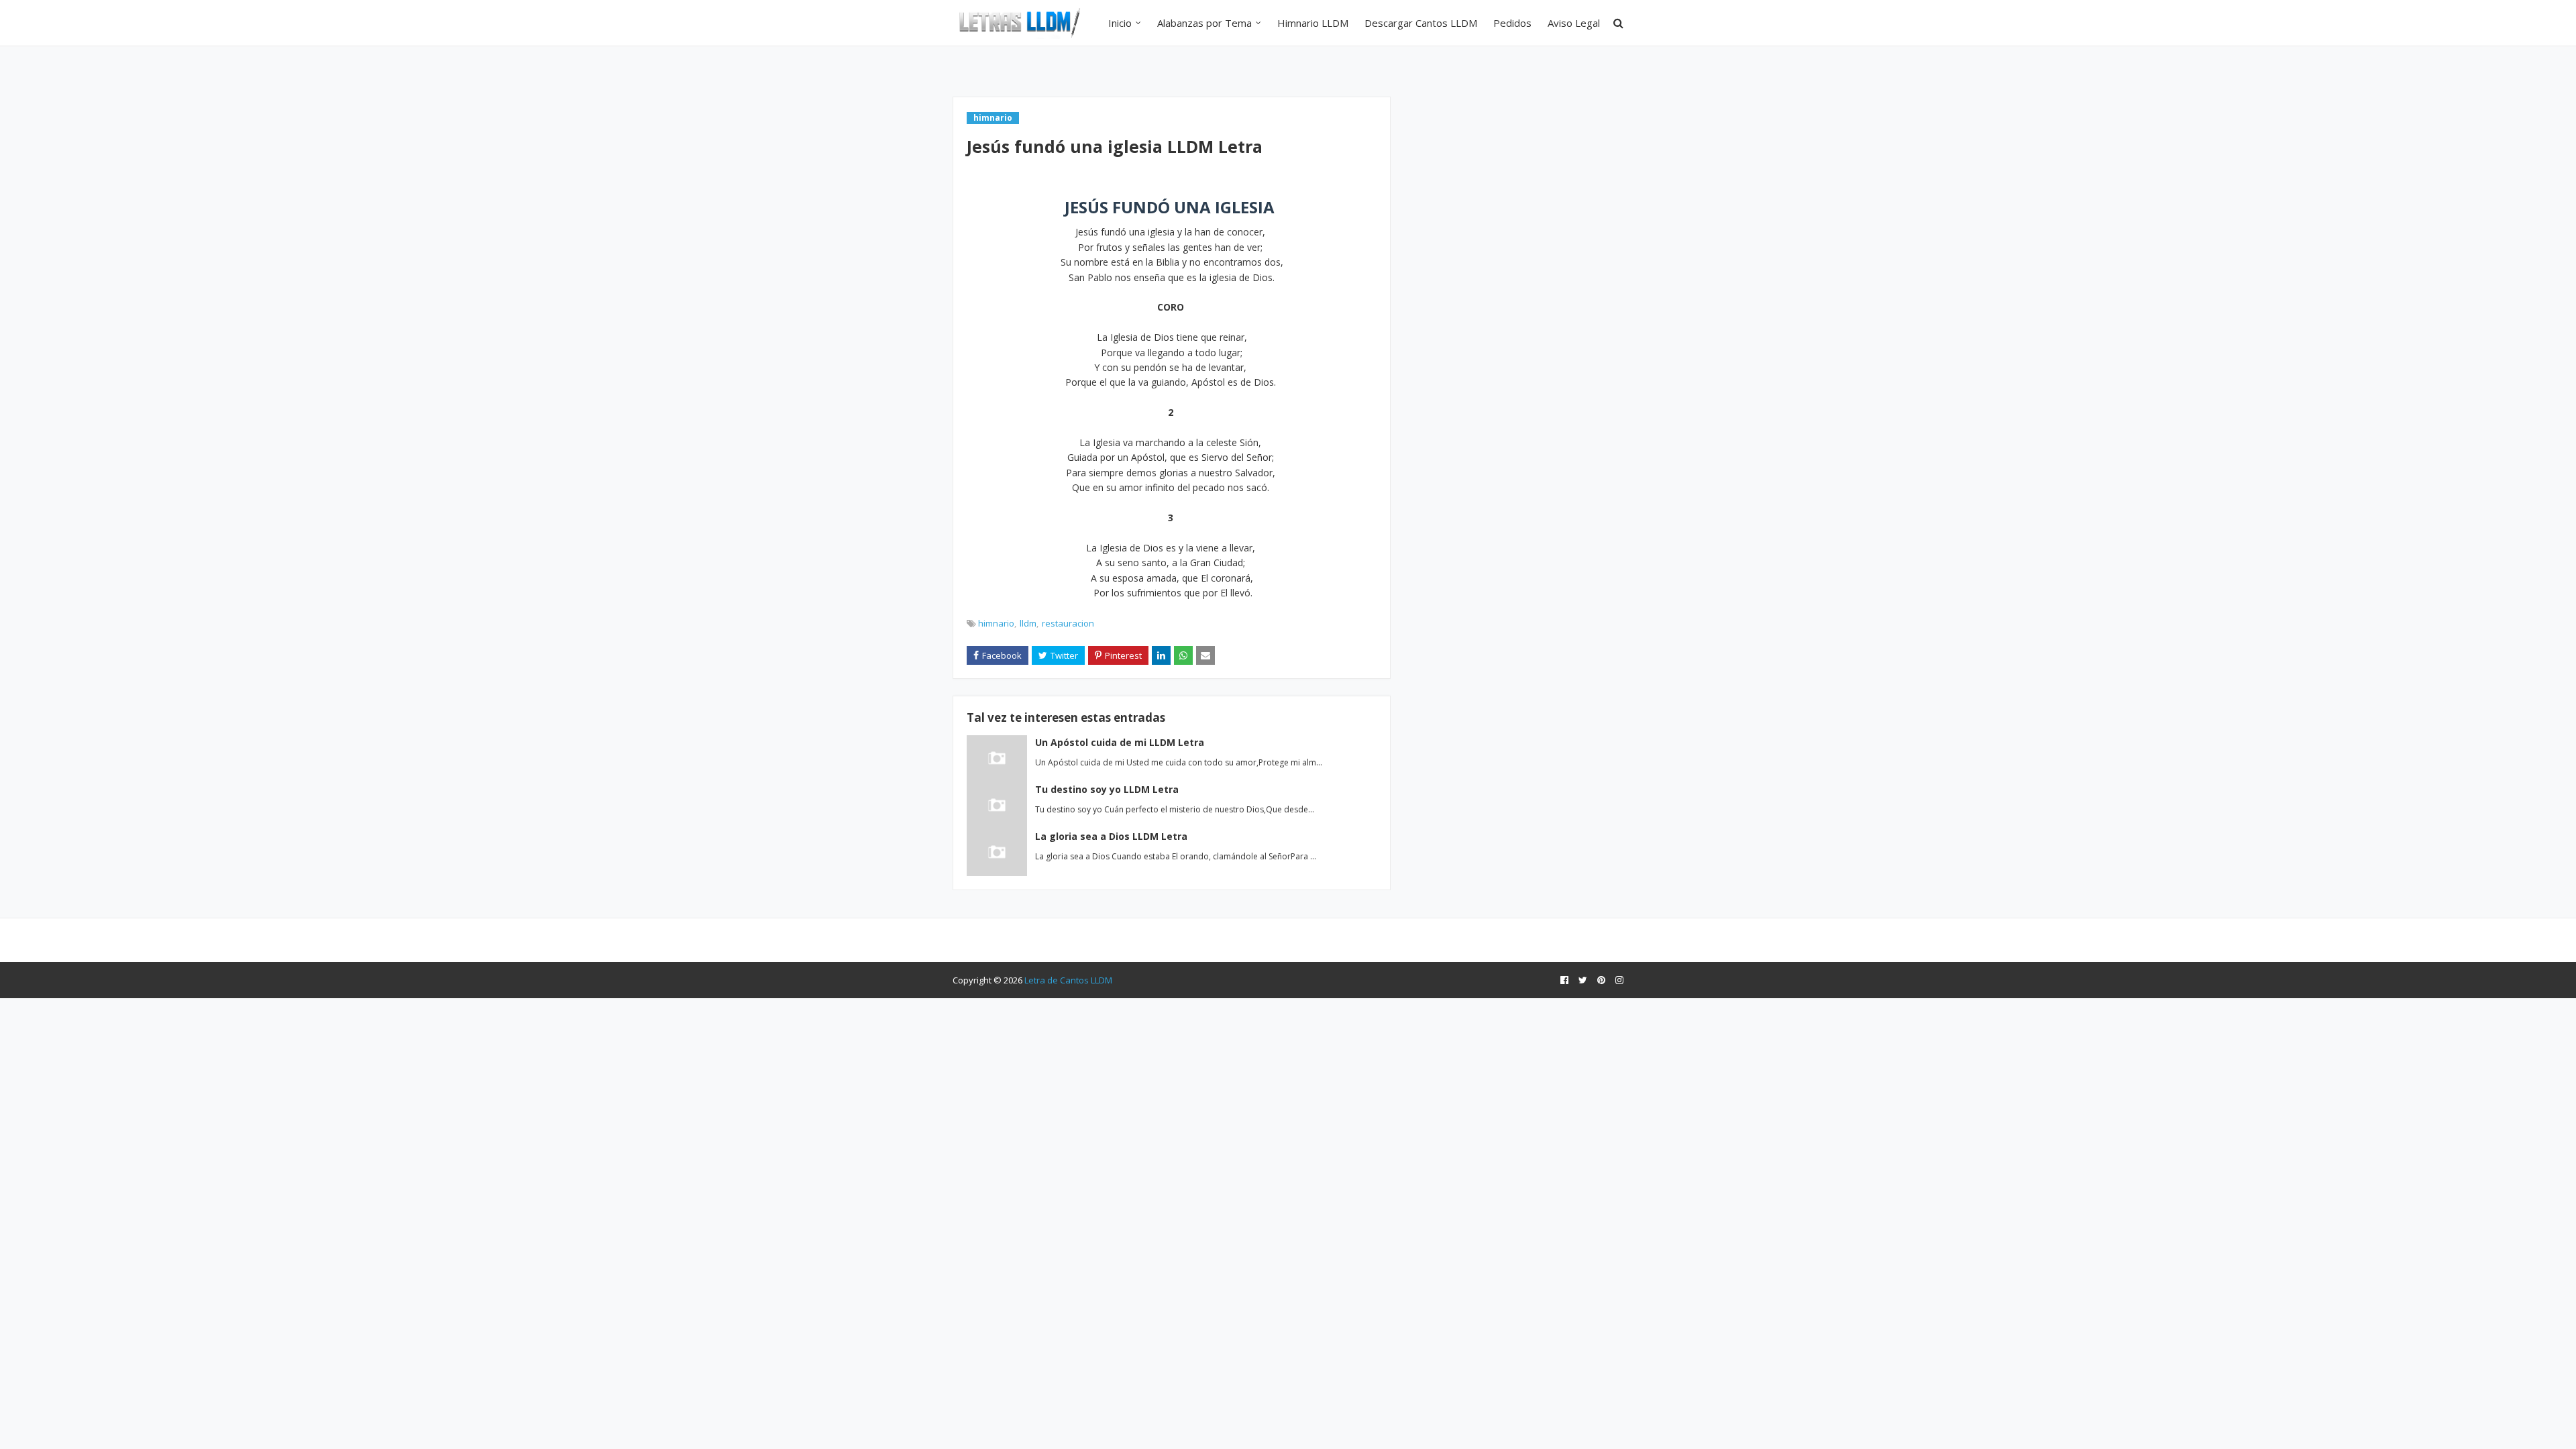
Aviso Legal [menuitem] (1574, 23)
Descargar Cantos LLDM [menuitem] (1421, 23)
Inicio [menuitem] (1120, 23)
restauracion (1068, 623)
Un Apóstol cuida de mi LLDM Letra (1120, 742)
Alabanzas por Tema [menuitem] (1204, 23)
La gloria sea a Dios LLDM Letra (1111, 836)
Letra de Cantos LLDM (1068, 980)
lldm (1028, 623)
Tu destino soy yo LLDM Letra (1107, 789)
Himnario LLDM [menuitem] (1313, 23)
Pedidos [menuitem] (1512, 23)
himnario (996, 623)
